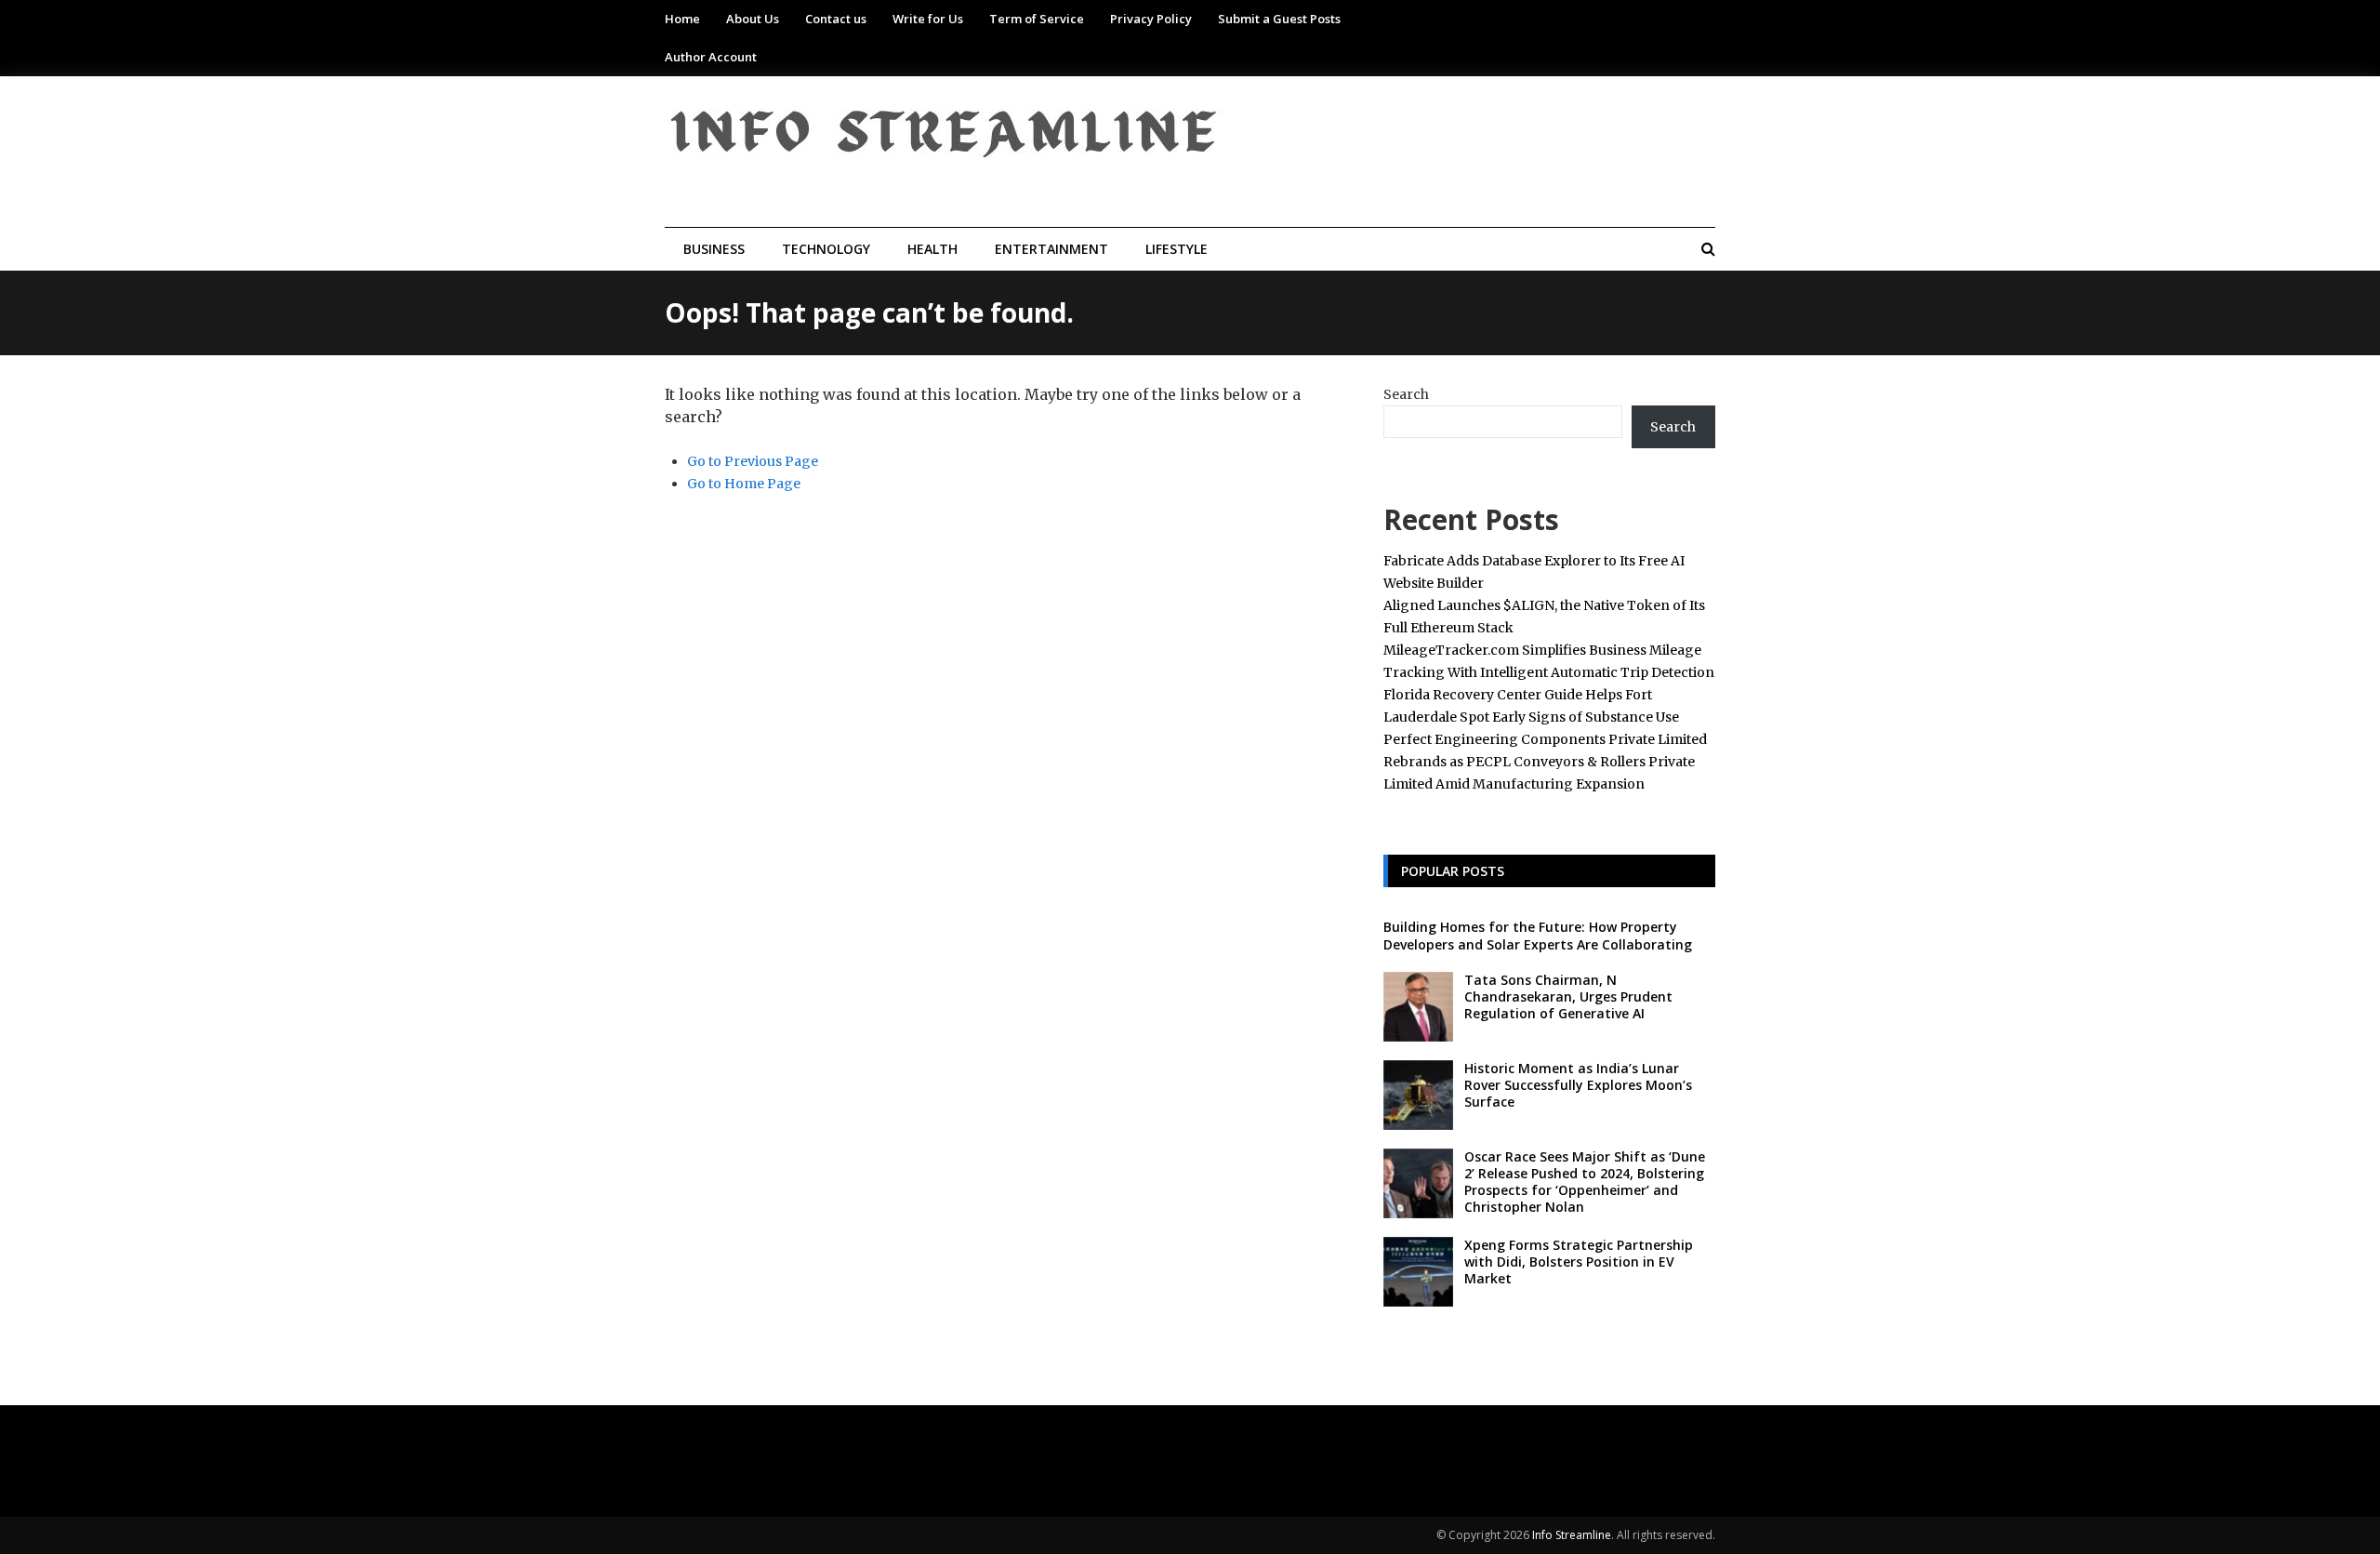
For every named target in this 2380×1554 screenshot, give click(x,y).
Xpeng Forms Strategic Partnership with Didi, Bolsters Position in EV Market (1579, 1262)
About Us (753, 19)
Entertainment (1051, 249)
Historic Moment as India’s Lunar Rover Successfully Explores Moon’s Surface (1578, 1085)
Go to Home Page (744, 484)
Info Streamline (1572, 1535)
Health (932, 249)
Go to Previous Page (753, 461)
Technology (826, 249)
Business (714, 249)
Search (1406, 394)
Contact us (836, 19)
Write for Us (928, 19)
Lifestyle (1177, 249)
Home (682, 19)
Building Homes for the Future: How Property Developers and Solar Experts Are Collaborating (1538, 935)
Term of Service (1037, 19)
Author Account (711, 57)
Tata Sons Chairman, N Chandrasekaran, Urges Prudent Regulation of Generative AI (1568, 996)
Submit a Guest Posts (1279, 19)
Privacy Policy (1151, 19)
